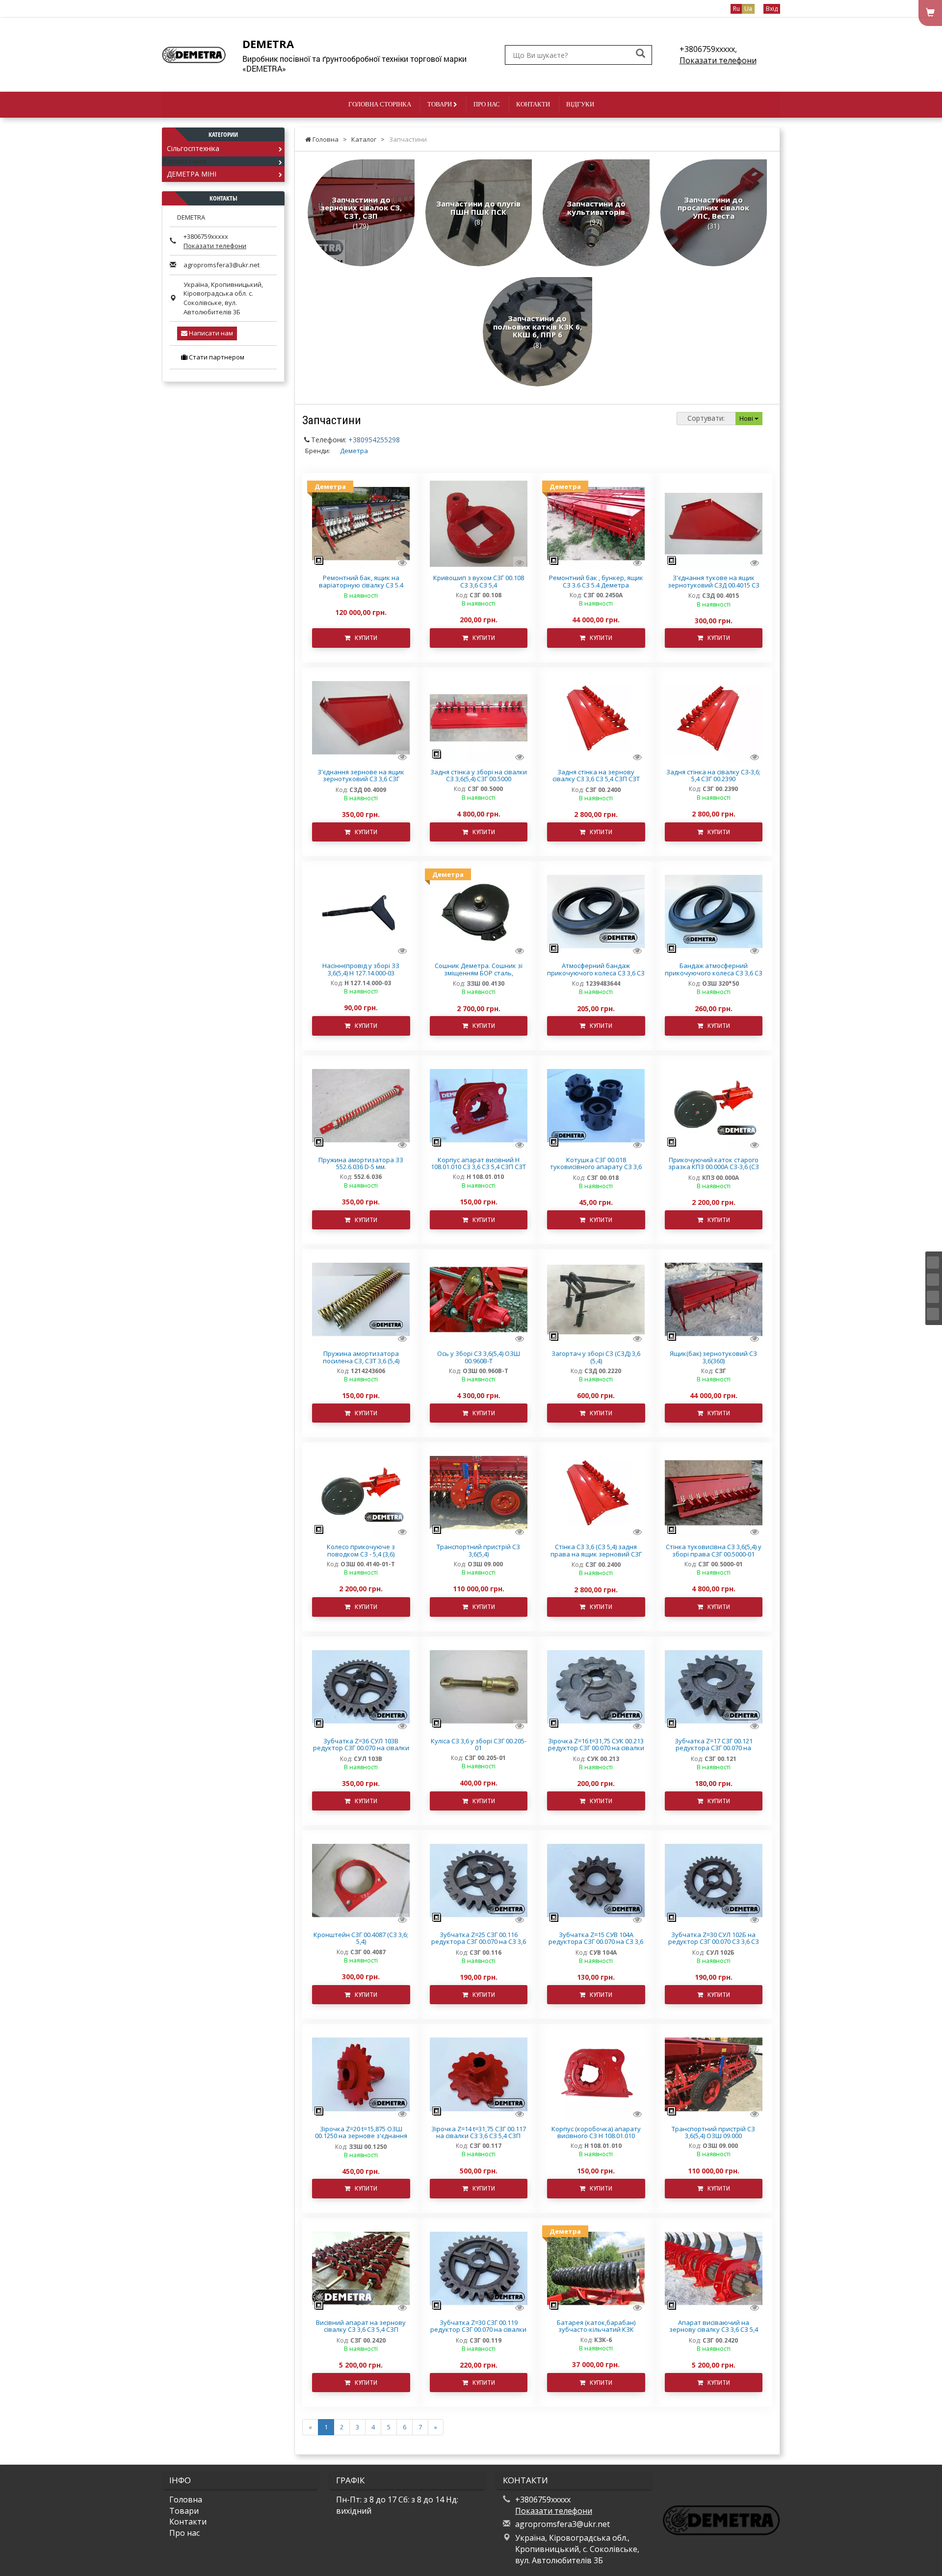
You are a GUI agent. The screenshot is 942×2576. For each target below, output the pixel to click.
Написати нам (210, 333)
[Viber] (933, 1314)
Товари (440, 104)
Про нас (487, 104)
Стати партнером (216, 357)
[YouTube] (933, 1297)
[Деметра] (361, 523)
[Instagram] (933, 1280)
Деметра (354, 451)
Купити (364, 638)
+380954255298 (374, 440)
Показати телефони (718, 60)
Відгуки (580, 104)
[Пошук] (641, 54)
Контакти (533, 104)
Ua (748, 9)
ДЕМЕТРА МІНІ (192, 174)
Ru (736, 9)
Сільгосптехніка (193, 148)
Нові (747, 418)
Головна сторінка (380, 104)
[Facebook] (933, 1262)
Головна (186, 2499)
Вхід (772, 9)
